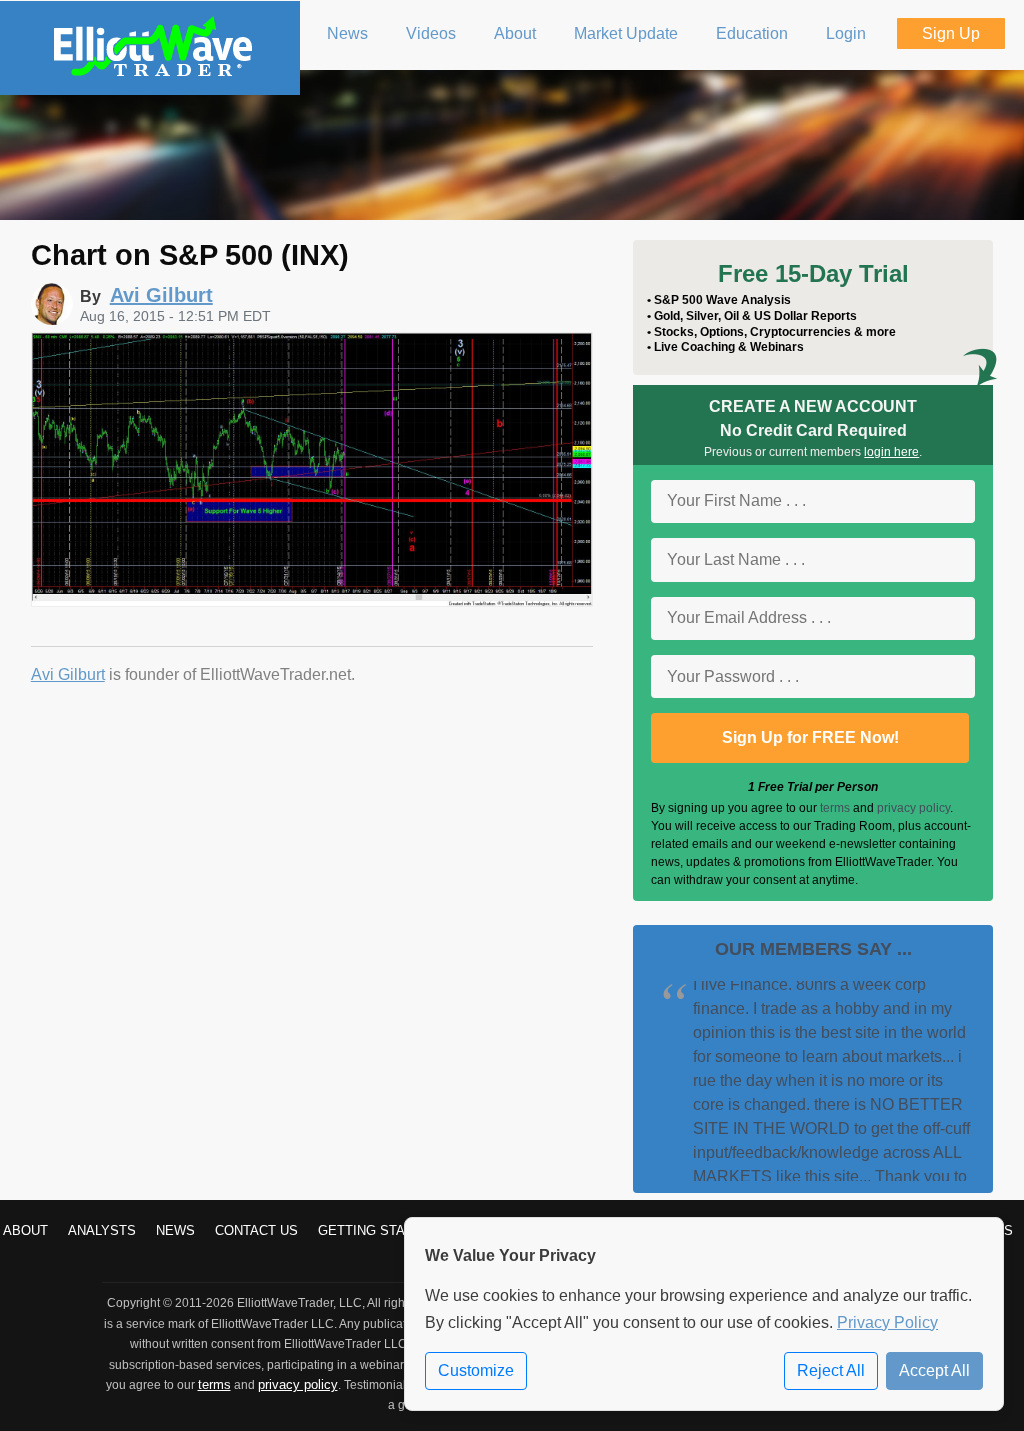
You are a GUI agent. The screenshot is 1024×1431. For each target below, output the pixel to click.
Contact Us (256, 1230)
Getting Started (379, 1230)
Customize (476, 1370)
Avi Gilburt (68, 674)
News (175, 1230)
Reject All (831, 1370)
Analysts (102, 1230)
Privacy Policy (887, 1322)
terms (835, 808)
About (25, 1230)
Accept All (934, 1370)
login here (891, 452)
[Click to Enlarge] (312, 601)
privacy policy (913, 808)
